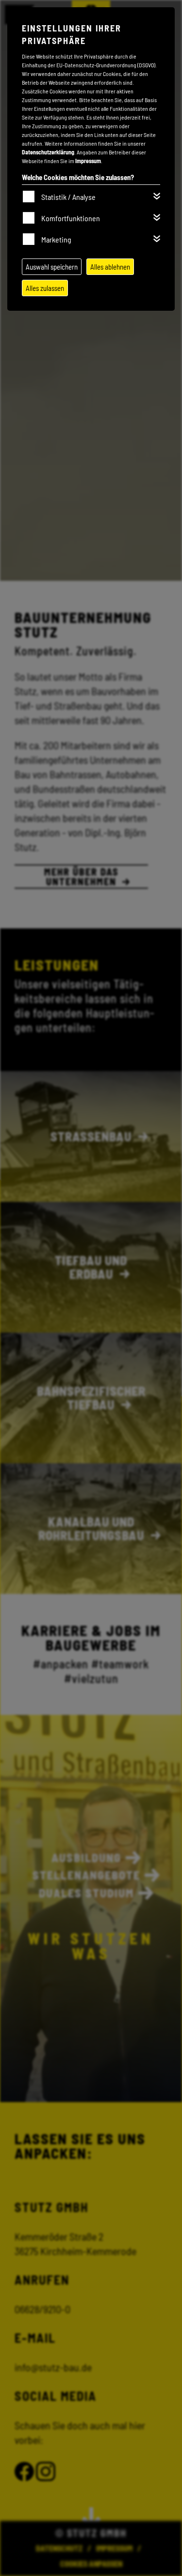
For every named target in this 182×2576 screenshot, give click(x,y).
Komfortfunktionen (71, 218)
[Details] (157, 196)
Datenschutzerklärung (48, 152)
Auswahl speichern (52, 267)
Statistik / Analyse (68, 197)
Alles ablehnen (110, 267)
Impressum (88, 161)
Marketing (56, 239)
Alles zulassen (45, 288)
